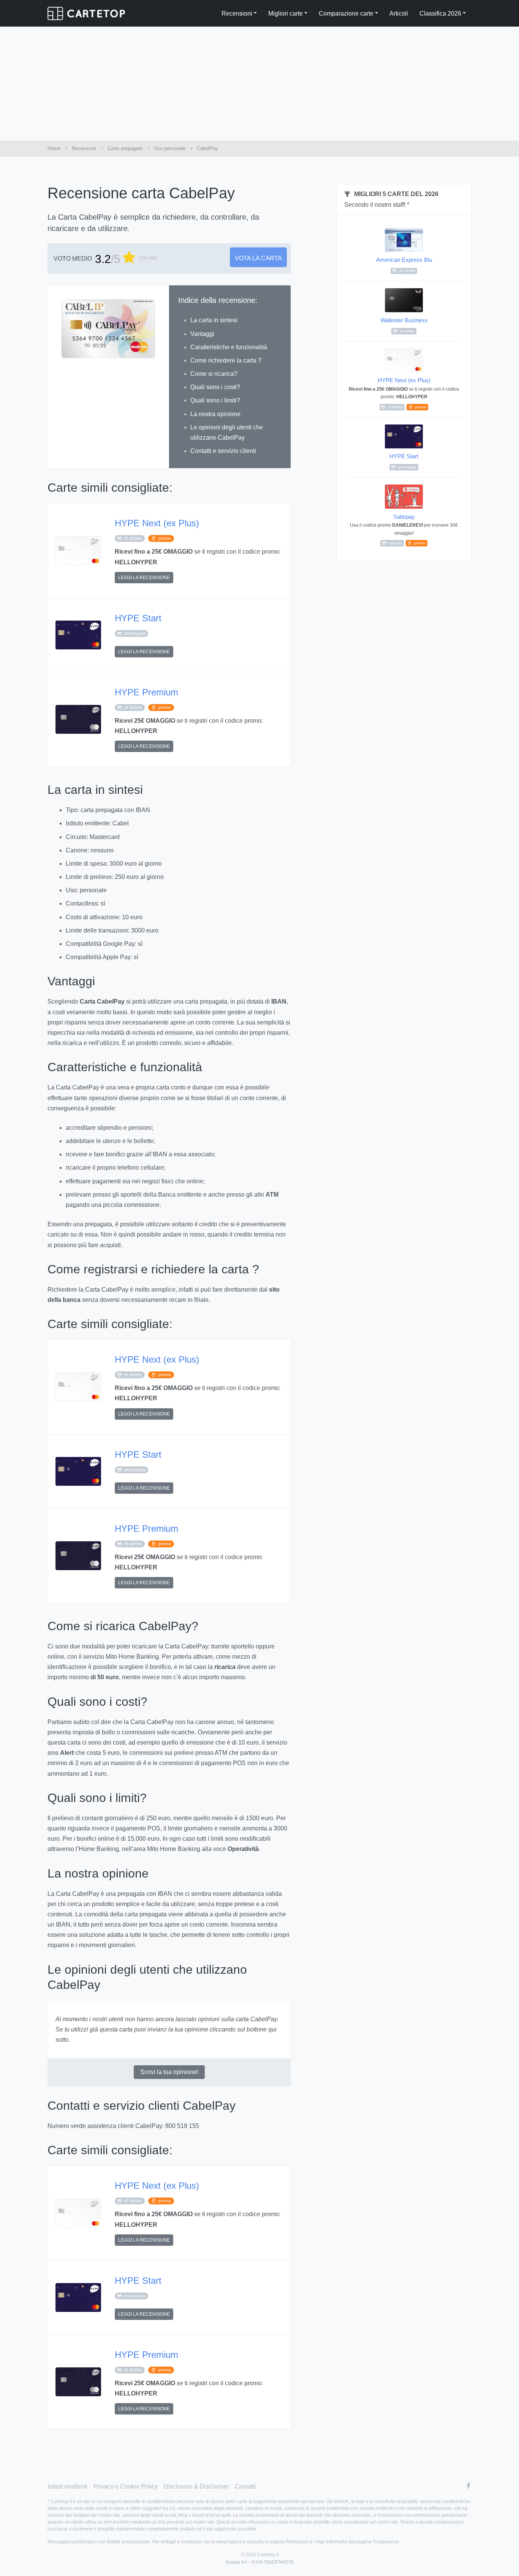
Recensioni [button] (237, 13)
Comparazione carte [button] (346, 13)
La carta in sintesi (214, 320)
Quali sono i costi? (215, 387)
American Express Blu (404, 265)
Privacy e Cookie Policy (126, 2487)
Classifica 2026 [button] (440, 13)
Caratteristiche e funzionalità (229, 347)
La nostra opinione (215, 414)
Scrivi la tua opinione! (169, 2072)
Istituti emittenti (67, 2487)
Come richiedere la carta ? (226, 360)
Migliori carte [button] (286, 13)
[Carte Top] (86, 13)
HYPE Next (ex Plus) (157, 523)
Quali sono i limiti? (215, 400)
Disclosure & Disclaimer (196, 2487)
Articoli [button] (399, 13)
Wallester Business (404, 325)
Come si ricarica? (214, 374)
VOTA (258, 258)
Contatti (245, 2487)
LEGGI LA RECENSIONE (144, 578)
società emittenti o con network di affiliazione (405, 2508)
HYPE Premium (146, 692)
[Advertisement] (259, 84)
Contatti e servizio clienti (223, 451)
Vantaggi (202, 334)
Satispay (404, 529)
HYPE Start (138, 618)
